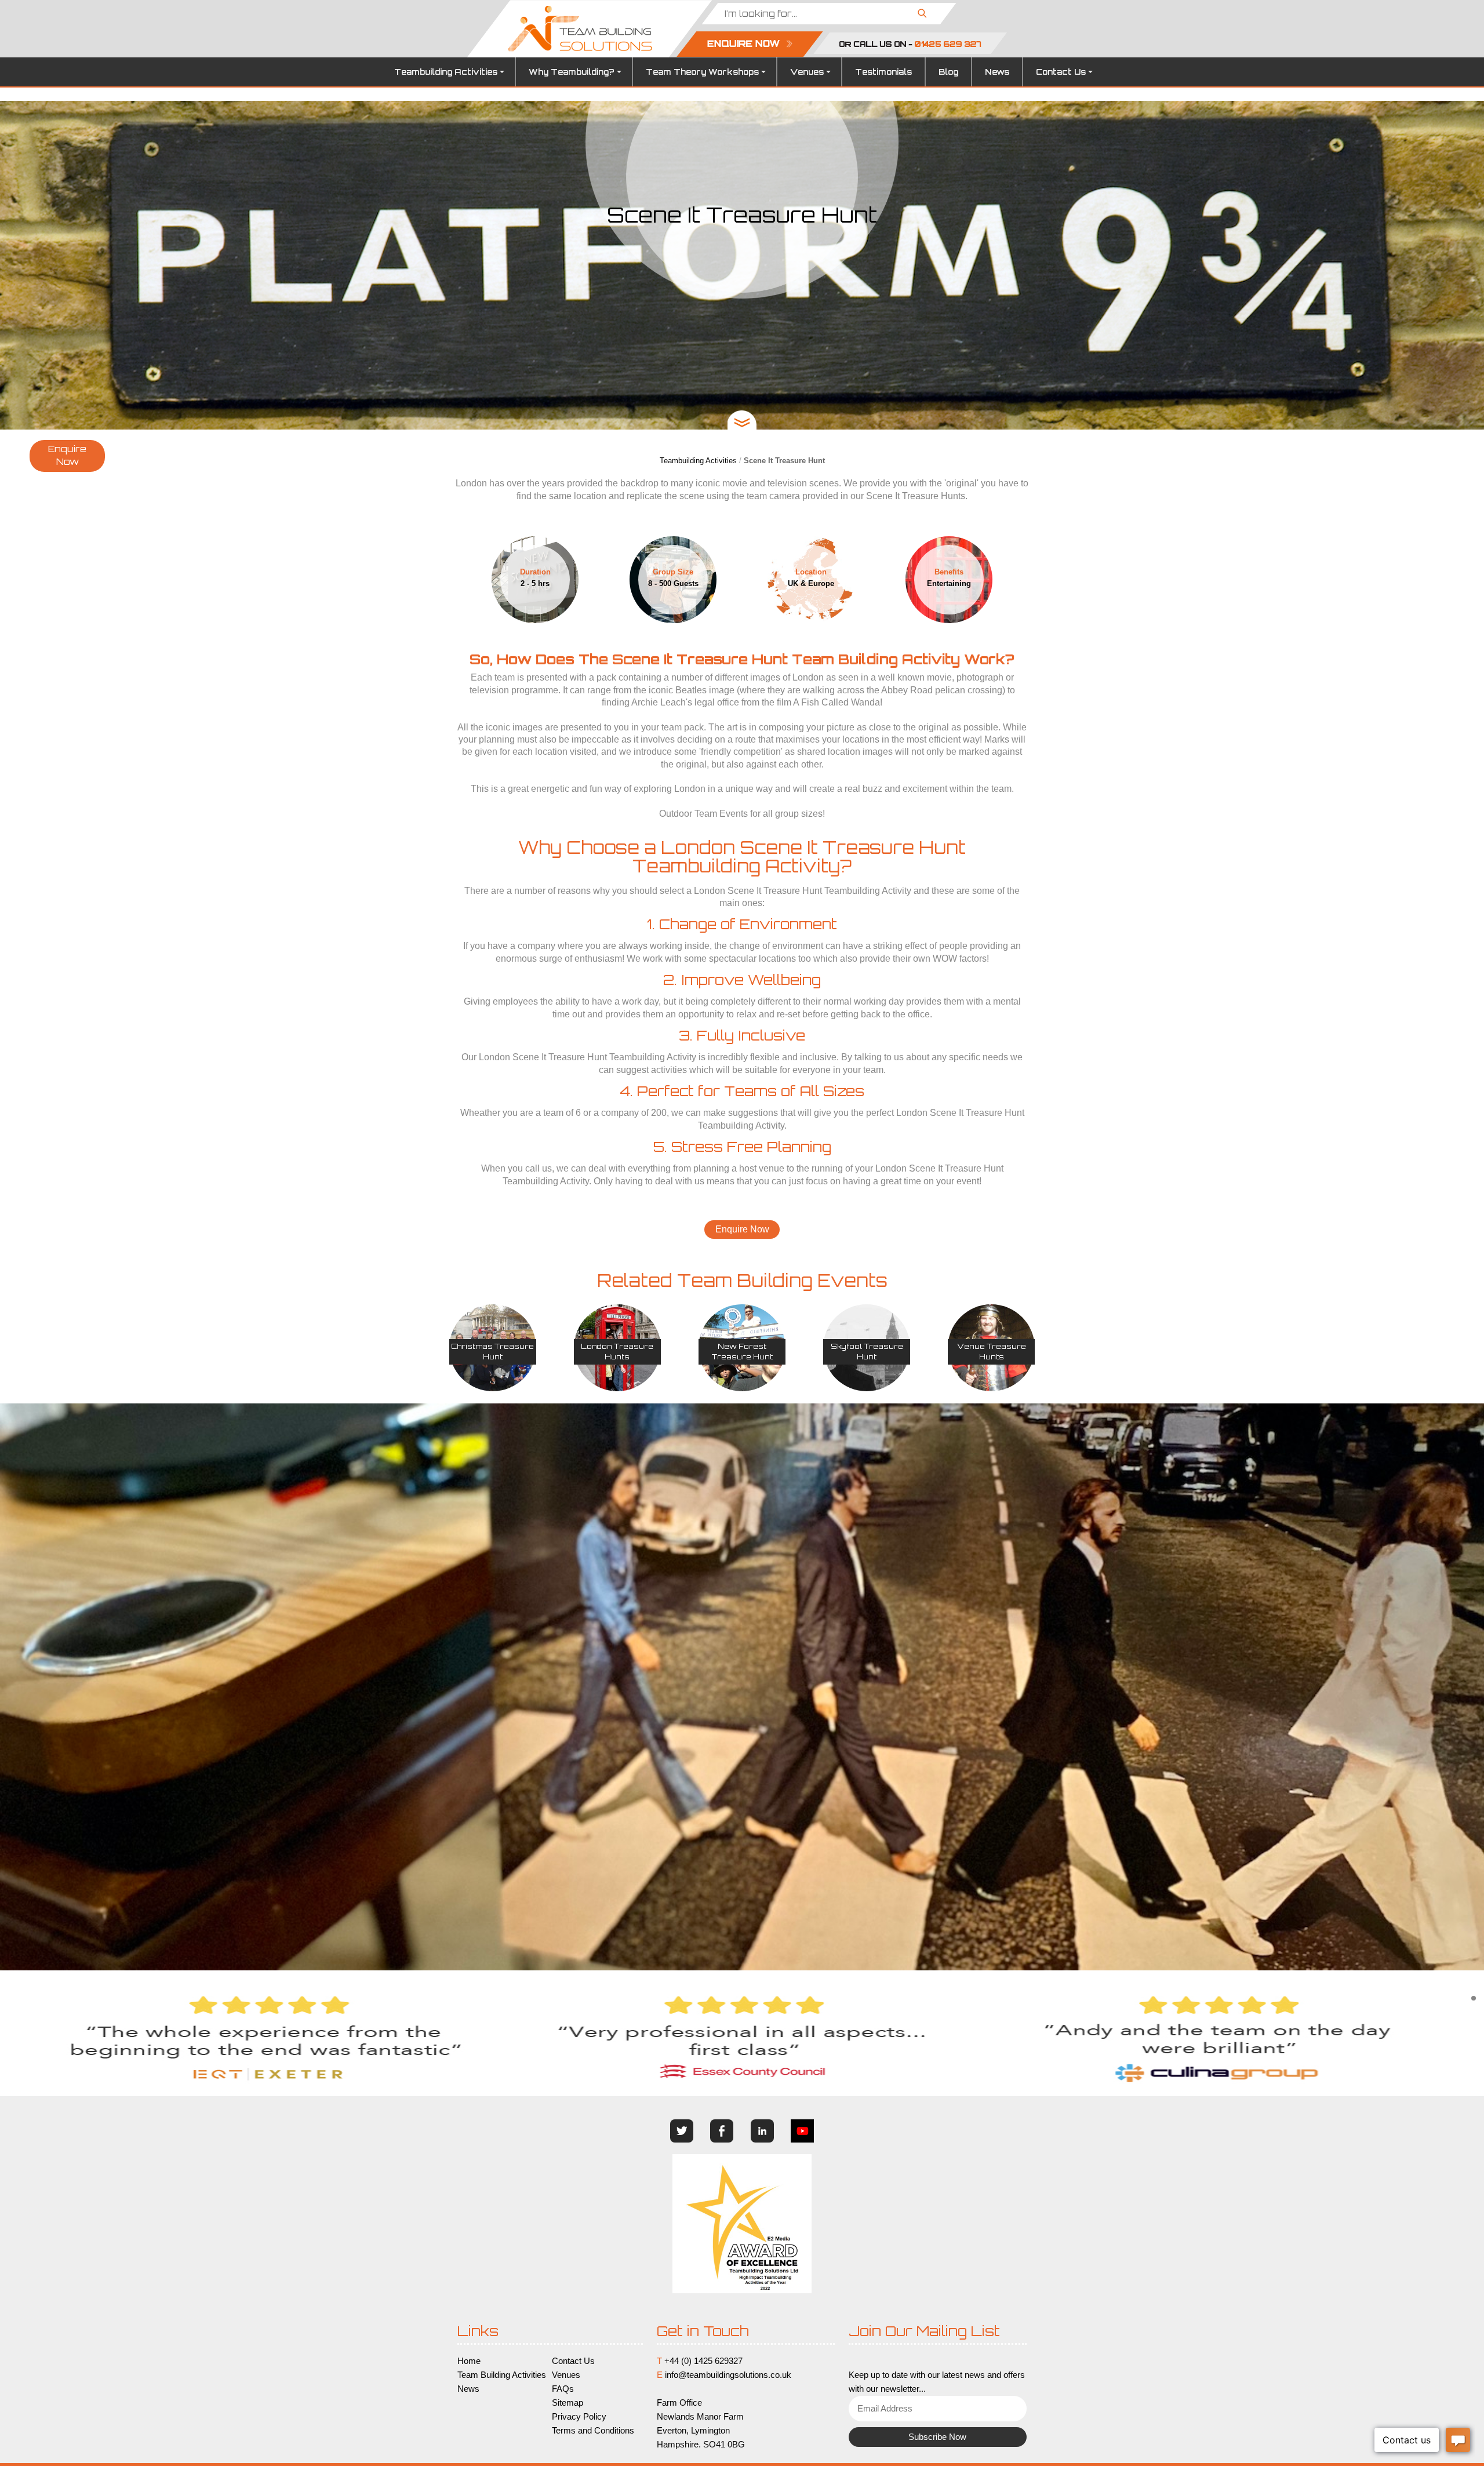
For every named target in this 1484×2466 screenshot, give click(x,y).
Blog (948, 72)
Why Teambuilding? (572, 72)
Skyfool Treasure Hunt (867, 1352)
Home (469, 2361)
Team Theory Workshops (702, 72)
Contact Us (1061, 72)
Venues (807, 72)
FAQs (563, 2389)
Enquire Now (67, 456)
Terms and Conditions (593, 2431)
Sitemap (568, 2403)
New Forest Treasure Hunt (742, 1352)
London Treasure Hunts (617, 1352)
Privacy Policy (579, 2417)
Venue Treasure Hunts (992, 1352)
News (997, 72)
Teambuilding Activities (446, 72)
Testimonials (883, 72)
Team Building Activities (502, 2375)
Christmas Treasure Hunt (492, 1352)
